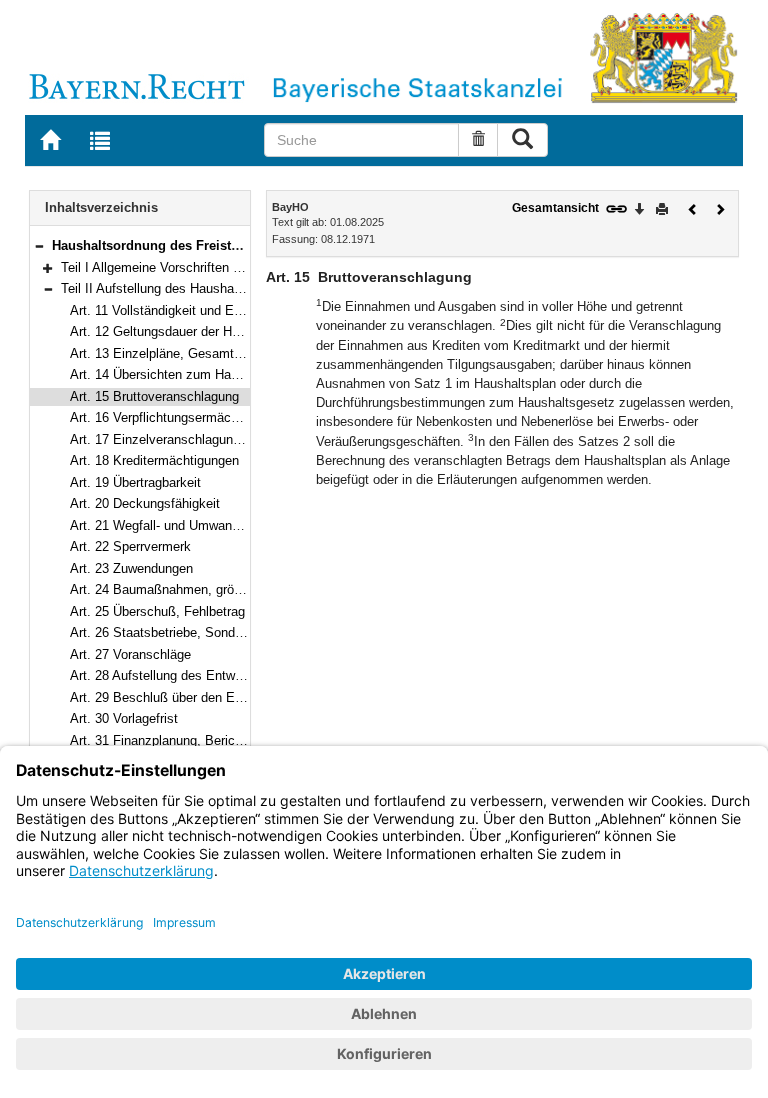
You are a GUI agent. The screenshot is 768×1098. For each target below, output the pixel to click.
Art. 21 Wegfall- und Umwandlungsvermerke (197, 525)
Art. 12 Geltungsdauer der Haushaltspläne (191, 331)
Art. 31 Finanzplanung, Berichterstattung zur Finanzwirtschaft (247, 740)
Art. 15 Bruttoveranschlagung (154, 396)
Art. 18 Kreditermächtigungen (154, 460)
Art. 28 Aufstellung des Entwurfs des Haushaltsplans (222, 675)
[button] (39, 245)
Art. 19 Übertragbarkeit (135, 482)
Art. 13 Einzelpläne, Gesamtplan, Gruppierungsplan (218, 353)
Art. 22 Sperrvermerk (130, 546)
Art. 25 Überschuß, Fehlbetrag (157, 611)
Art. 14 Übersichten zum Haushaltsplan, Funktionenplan (231, 374)
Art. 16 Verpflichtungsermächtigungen (178, 417)
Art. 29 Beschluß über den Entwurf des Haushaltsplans (229, 697)
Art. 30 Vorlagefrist (124, 718)
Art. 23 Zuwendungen (131, 568)
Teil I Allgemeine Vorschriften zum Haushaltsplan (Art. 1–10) (235, 267)
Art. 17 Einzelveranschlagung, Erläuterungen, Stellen (223, 439)
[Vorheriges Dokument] (693, 207)
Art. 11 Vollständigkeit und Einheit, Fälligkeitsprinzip (220, 310)
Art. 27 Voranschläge (130, 654)
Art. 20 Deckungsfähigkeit (145, 503)
